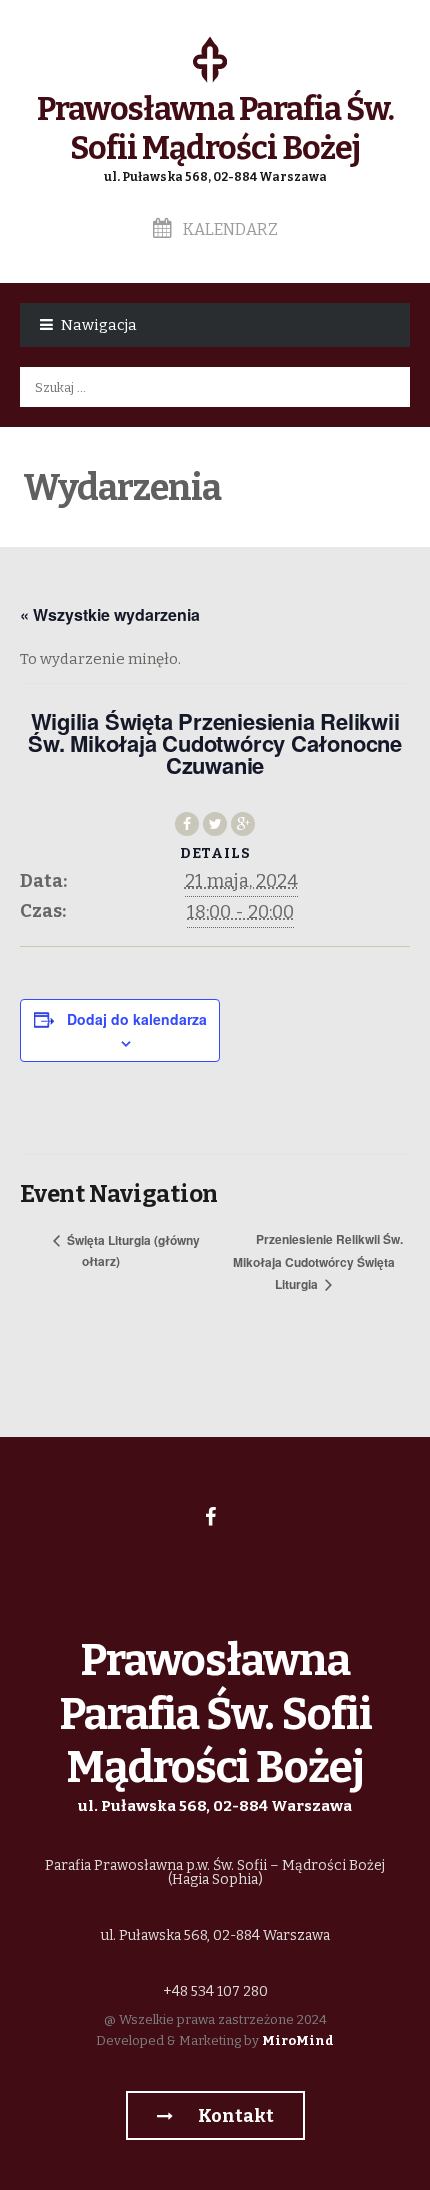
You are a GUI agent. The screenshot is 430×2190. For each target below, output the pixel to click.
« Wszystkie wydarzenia (110, 614)
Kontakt (234, 2116)
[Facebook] (210, 1517)
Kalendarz (229, 229)
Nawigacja (99, 325)
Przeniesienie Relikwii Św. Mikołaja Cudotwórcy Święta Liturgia (318, 1261)
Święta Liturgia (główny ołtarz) (132, 1250)
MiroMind (298, 2040)
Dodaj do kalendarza (137, 1019)
